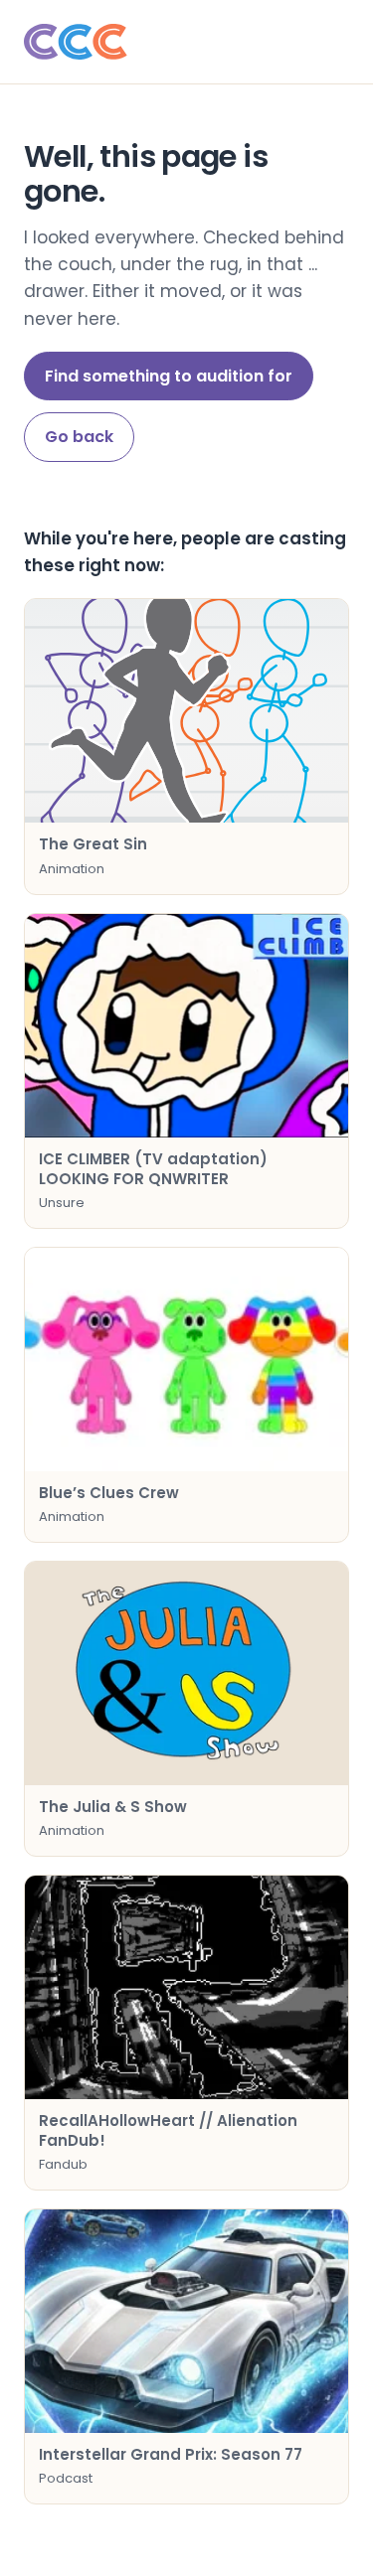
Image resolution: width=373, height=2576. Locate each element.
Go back (79, 437)
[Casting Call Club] (186, 42)
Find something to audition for (169, 376)
